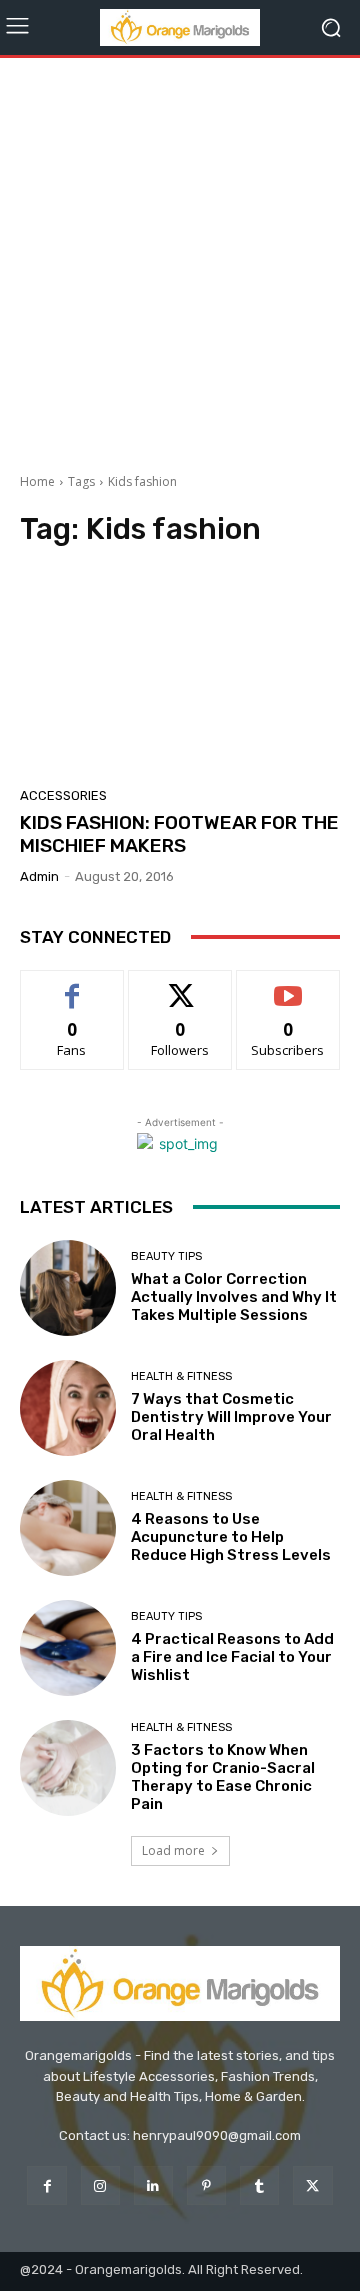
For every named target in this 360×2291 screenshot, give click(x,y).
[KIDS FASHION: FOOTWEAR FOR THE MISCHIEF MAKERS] (180, 673)
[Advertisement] (180, 258)
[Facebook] (46, 2185)
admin (39, 876)
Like (72, 985)
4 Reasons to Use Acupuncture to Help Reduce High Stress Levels (231, 1537)
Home (37, 481)
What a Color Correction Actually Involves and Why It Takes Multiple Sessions (234, 1297)
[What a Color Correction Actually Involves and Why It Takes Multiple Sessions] (68, 1288)
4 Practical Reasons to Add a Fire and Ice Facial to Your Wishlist (232, 1657)
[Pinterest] (206, 2185)
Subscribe (288, 985)
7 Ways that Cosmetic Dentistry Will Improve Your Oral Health (231, 1417)
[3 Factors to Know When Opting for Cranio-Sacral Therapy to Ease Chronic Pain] (68, 1768)
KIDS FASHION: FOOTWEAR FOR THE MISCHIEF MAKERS (179, 834)
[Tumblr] (259, 2185)
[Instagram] (100, 2185)
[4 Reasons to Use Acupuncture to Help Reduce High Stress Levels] (68, 1528)
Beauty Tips (166, 1256)
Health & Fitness (181, 1376)
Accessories (63, 795)
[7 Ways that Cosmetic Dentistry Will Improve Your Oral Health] (68, 1408)
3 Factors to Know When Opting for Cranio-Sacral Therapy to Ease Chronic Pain (223, 1777)
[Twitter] (312, 2185)
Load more (173, 1850)
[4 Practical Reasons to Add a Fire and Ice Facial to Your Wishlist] (68, 1648)
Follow (180, 985)
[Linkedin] (153, 2185)
